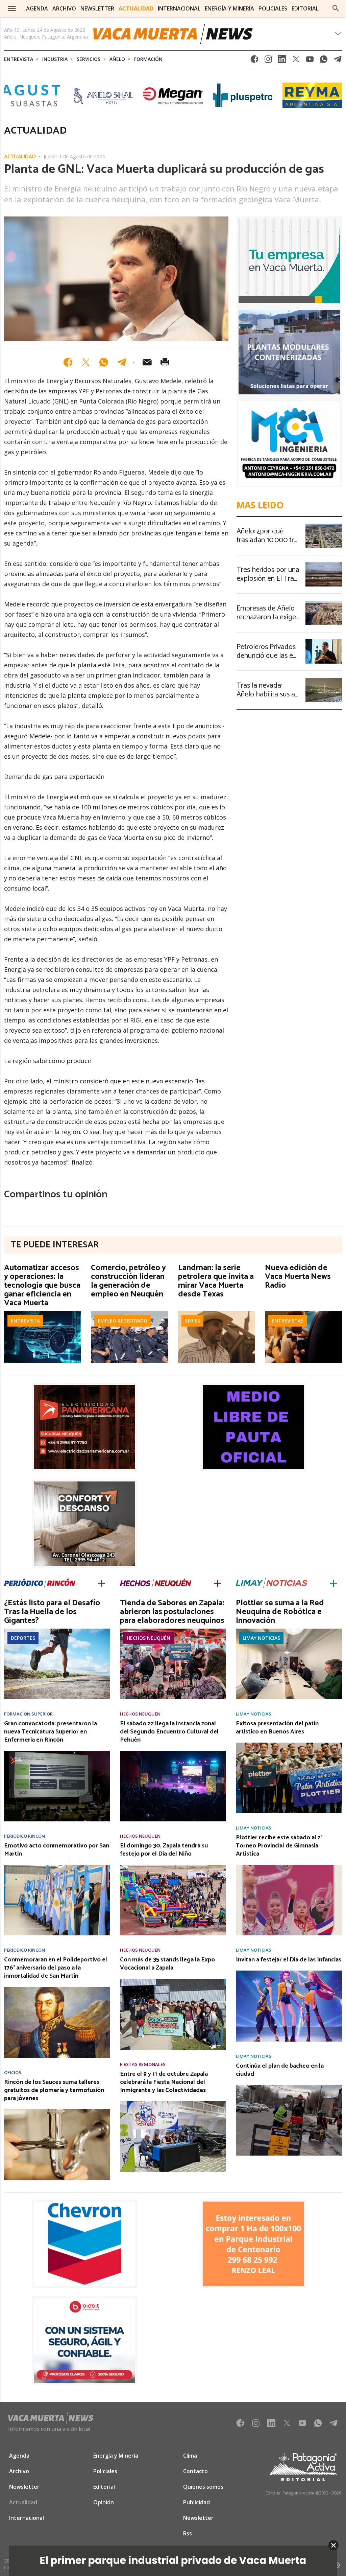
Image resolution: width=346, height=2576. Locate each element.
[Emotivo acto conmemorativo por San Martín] (57, 1867)
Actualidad (20, 157)
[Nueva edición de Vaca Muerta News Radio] (303, 1313)
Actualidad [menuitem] (136, 8)
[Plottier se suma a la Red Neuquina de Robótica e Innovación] (289, 1631)
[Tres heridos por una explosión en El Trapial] (324, 564)
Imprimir (165, 362)
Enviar (147, 362)
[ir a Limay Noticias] (271, 1583)
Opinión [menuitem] (104, 2502)
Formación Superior (28, 1714)
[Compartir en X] (86, 362)
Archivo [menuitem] (64, 8)
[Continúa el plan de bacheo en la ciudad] (289, 2087)
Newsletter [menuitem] (97, 8)
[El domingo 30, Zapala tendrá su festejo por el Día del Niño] (173, 1867)
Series (192, 1321)
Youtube (310, 61)
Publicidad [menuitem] (196, 2502)
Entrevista (19, 59)
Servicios (89, 59)
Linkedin (282, 61)
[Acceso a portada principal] (173, 34)
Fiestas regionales (143, 2064)
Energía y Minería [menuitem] (229, 8)
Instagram (268, 61)
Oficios (13, 2073)
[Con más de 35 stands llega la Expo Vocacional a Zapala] (173, 1981)
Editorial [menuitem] (305, 8)
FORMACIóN (148, 59)
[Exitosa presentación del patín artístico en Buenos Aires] (289, 1745)
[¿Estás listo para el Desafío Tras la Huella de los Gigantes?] (57, 1631)
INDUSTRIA (55, 59)
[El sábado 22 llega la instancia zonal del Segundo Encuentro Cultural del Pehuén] (173, 1753)
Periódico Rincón (24, 1836)
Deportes (23, 1638)
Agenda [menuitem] (37, 8)
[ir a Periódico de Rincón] (40, 1583)
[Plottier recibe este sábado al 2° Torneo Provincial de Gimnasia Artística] (289, 1867)
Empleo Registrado (122, 1321)
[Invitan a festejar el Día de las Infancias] (289, 1973)
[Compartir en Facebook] (68, 362)
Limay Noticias (261, 1638)
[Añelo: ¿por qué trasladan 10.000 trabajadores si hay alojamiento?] (324, 526)
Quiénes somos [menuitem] (203, 2487)
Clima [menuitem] (190, 2456)
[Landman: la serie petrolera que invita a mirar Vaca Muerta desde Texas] (217, 1313)
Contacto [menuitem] (195, 2471)
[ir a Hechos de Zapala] (156, 1583)
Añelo (117, 59)
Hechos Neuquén (149, 1638)
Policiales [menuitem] (273, 8)
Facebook (254, 61)
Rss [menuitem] (188, 2533)
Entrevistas (288, 1321)
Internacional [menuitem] (179, 8)
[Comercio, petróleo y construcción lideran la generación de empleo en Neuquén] (129, 1313)
